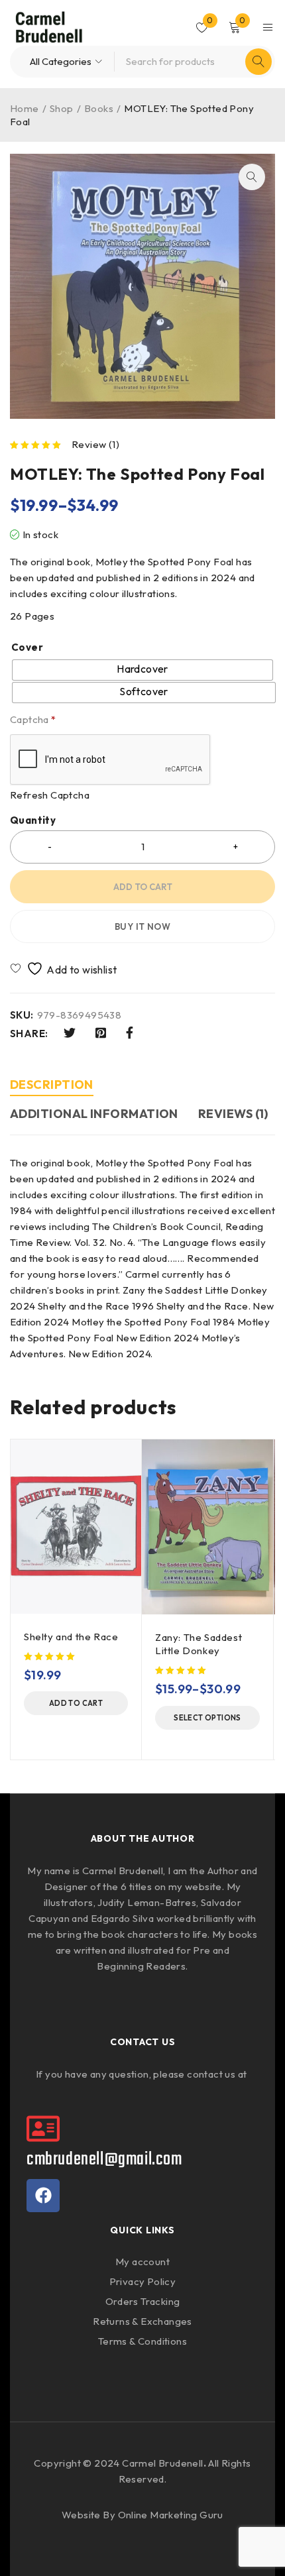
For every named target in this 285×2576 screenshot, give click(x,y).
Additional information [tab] (94, 1114)
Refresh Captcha (50, 795)
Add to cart (143, 887)
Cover (27, 647)
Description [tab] (52, 1085)
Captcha (33, 720)
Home (25, 108)
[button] (252, 177)
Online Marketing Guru (171, 2515)
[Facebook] (43, 2196)
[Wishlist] (65, 969)
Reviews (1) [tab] (233, 1114)
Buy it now (142, 926)
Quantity (33, 820)
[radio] (142, 670)
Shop (62, 108)
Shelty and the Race (71, 1637)
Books (99, 108)
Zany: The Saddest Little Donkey (199, 1644)
